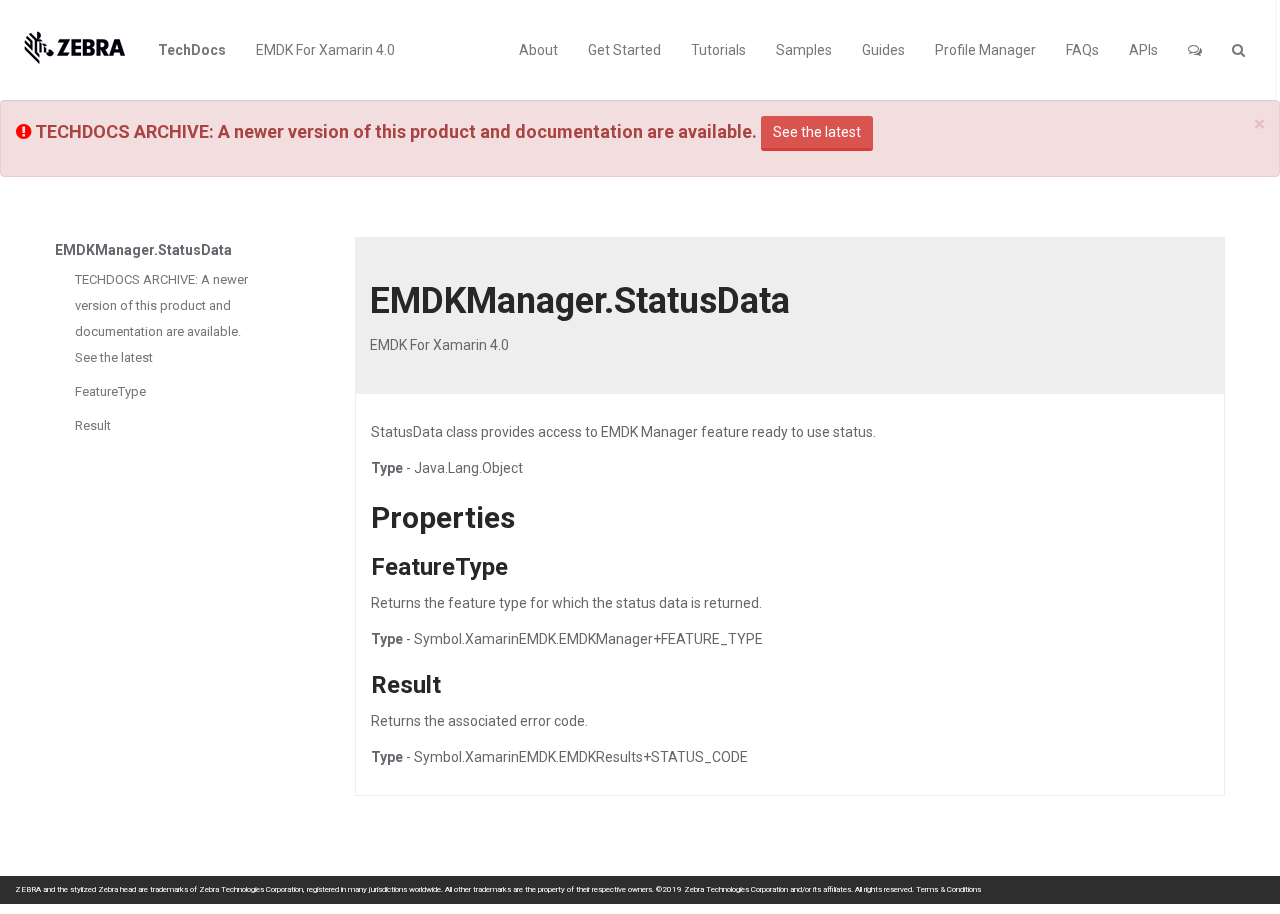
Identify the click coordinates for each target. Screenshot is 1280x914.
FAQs (1082, 50)
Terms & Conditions (948, 889)
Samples (804, 50)
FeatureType (110, 391)
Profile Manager (985, 50)
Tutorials (718, 50)
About (538, 50)
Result (93, 425)
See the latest (817, 132)
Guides (883, 50)
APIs (1143, 50)
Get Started (624, 50)
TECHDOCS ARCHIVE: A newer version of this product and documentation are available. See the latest (161, 318)
